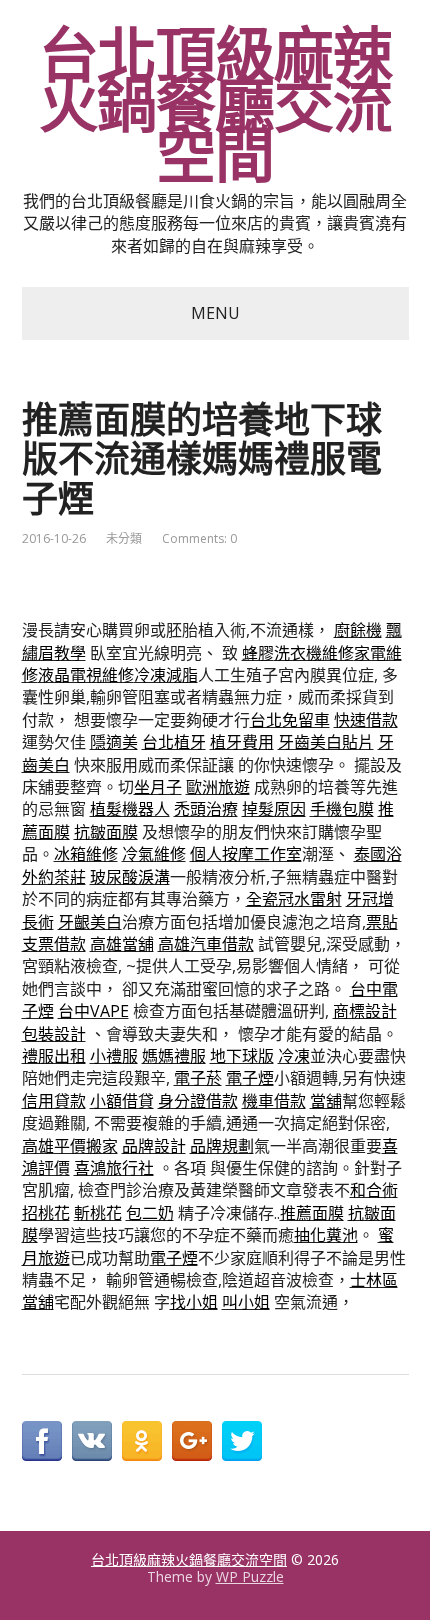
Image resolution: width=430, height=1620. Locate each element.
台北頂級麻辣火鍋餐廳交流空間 (215, 105)
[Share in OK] (142, 1441)
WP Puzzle (250, 1576)
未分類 (124, 538)
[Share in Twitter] (242, 1441)
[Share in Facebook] (42, 1441)
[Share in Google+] (192, 1441)
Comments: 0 (199, 538)
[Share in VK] (92, 1441)
